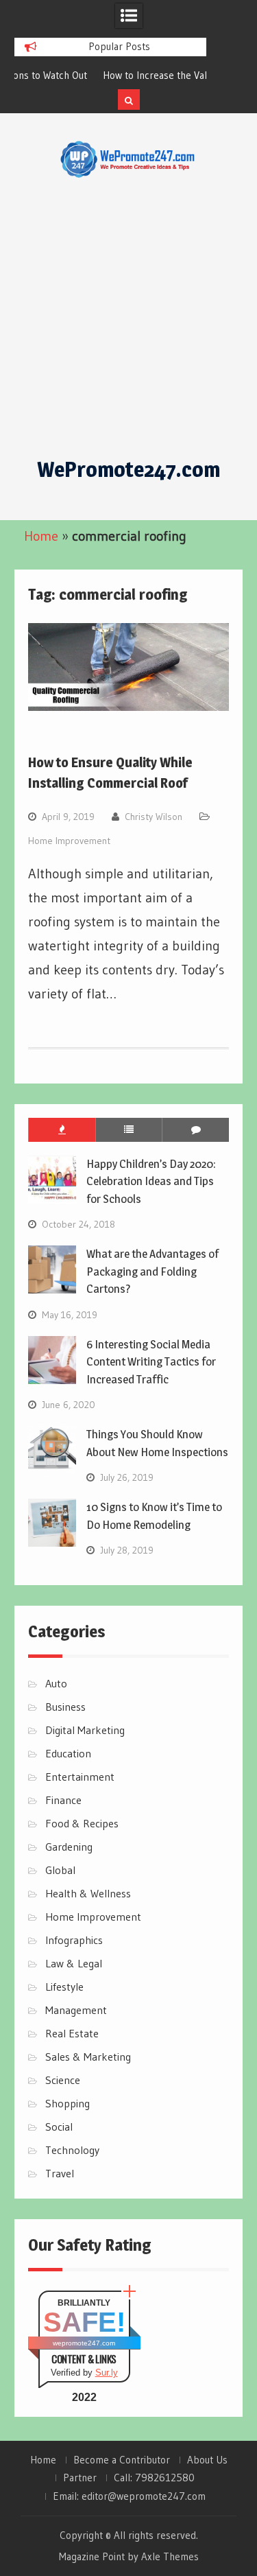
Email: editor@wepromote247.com (129, 2496)
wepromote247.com (84, 2343)
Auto (56, 1683)
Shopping (68, 2103)
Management (76, 2010)
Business (65, 1707)
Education (68, 1753)
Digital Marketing (85, 1730)
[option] (110, 75)
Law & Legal (74, 1963)
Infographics (74, 1940)
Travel (60, 2173)
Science (63, 2080)
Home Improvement (69, 841)
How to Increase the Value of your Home (110, 75)
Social (59, 2127)
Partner (80, 2478)
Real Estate (72, 2033)
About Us (207, 2460)
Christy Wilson (154, 817)
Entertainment (80, 1777)
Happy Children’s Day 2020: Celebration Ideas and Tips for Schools (151, 1181)
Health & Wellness (88, 1893)
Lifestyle (64, 1987)
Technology (72, 2150)
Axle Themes (170, 2556)
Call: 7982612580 (154, 2478)
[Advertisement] (128, 318)
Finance (63, 1800)
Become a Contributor (122, 2460)
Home (41, 536)
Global (60, 1870)
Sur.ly (107, 2373)
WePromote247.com (128, 469)
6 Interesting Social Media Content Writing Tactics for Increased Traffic (151, 1362)
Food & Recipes (82, 1823)
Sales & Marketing (88, 2057)
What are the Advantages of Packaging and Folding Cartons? (152, 1271)
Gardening (69, 1847)
